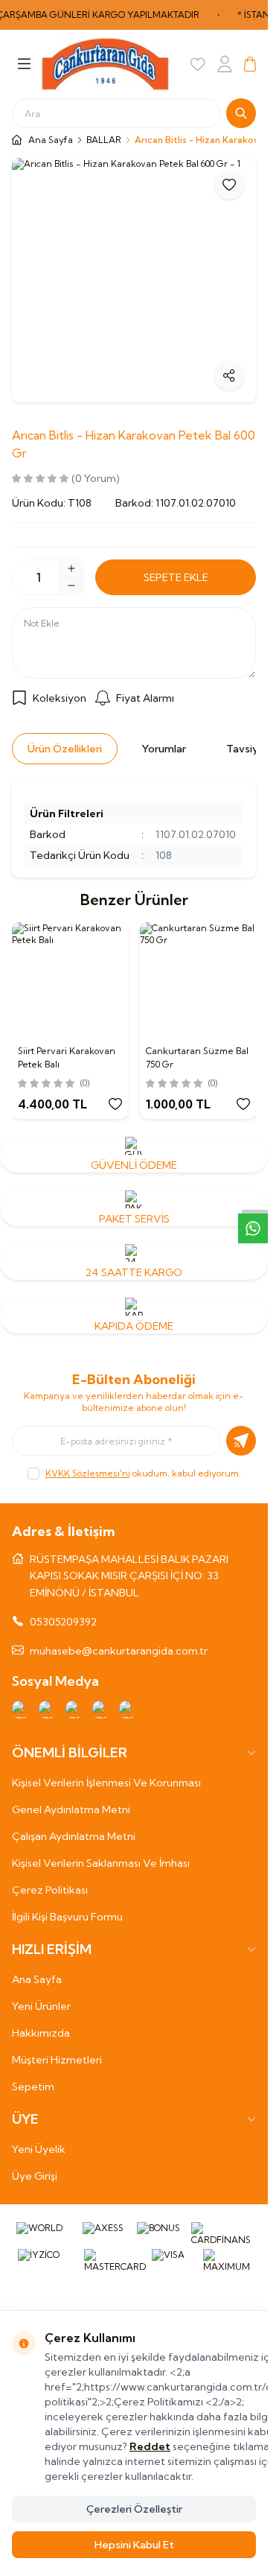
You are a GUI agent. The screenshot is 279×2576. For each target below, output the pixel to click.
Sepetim (33, 2087)
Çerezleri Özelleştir (134, 2509)
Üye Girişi (35, 2176)
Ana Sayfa (37, 1979)
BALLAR (104, 140)
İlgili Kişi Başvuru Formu (67, 1917)
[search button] (241, 113)
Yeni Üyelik (39, 2149)
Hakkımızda (41, 2033)
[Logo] (105, 64)
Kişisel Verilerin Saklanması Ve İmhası (101, 1863)
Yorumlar (164, 749)
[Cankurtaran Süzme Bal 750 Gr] (198, 980)
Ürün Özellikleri (65, 749)
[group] (134, 280)
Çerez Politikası (50, 1890)
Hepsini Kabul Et (134, 2545)
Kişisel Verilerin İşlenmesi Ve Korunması (106, 1783)
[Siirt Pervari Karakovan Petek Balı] (70, 980)
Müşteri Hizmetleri (57, 2060)
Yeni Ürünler (41, 2006)
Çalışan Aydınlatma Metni (74, 1836)
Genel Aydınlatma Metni (71, 1809)
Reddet (150, 2446)
